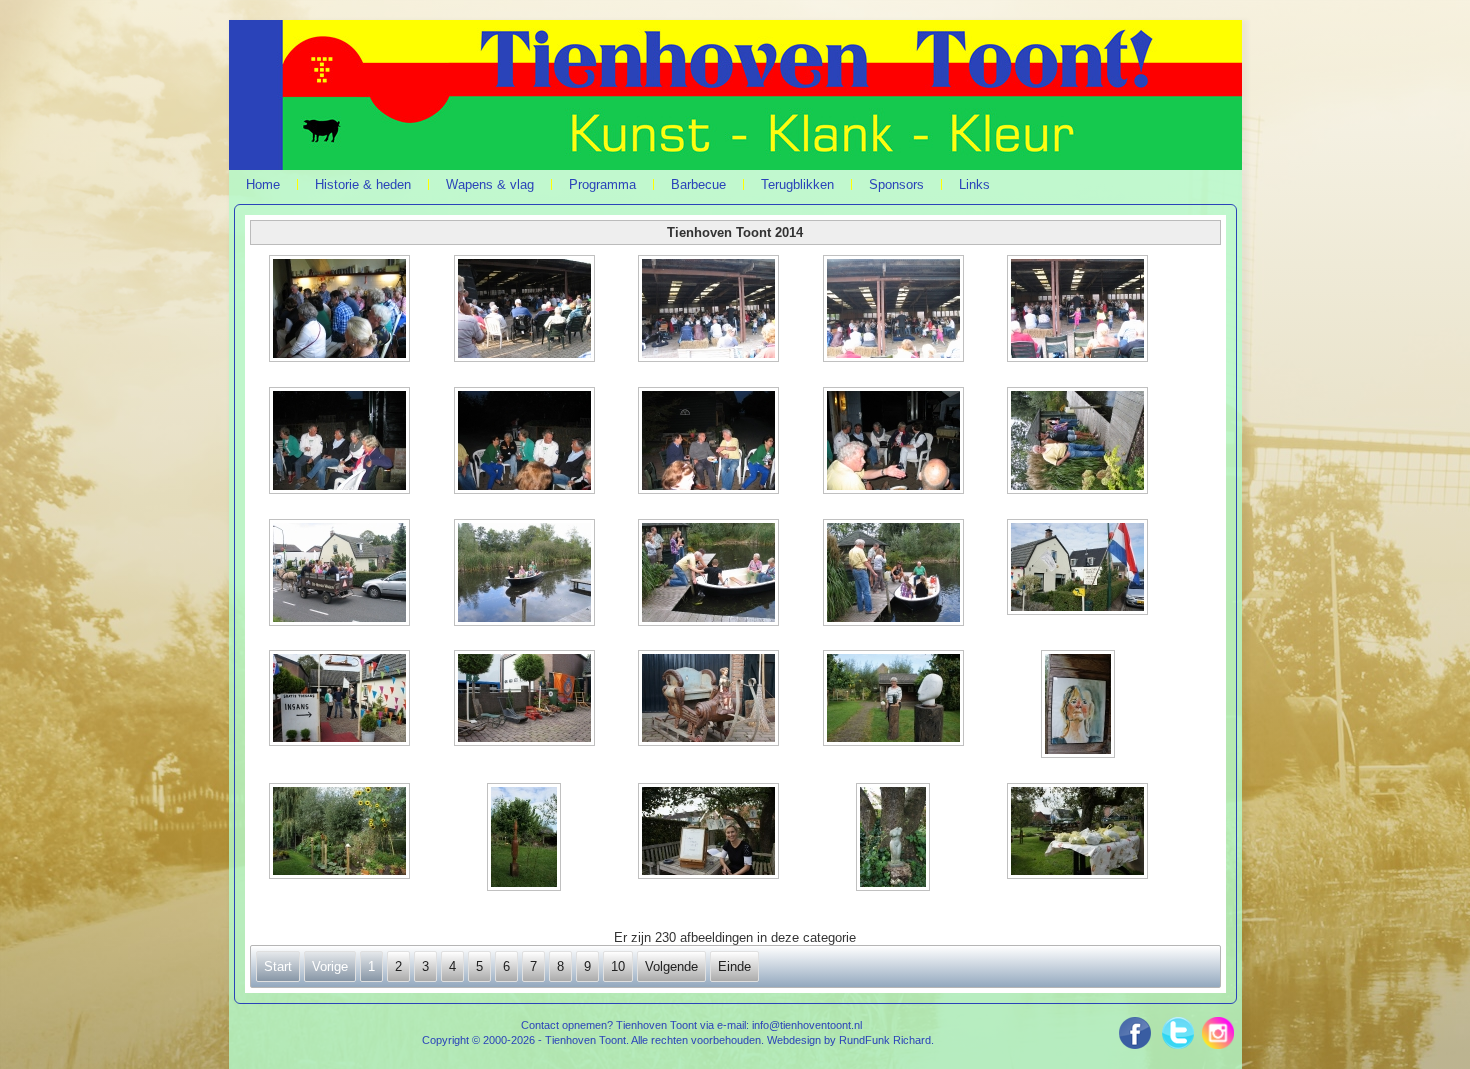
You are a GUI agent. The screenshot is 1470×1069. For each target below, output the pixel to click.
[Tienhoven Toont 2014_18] (710, 700)
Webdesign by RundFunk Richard (849, 1040)
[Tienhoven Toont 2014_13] (710, 574)
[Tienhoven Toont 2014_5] (1079, 310)
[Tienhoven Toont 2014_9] (895, 442)
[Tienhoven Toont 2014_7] (526, 442)
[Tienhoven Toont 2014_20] (1079, 706)
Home (263, 184)
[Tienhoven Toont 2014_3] (710, 310)
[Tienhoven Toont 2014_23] (710, 833)
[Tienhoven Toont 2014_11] (342, 574)
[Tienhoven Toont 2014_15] (1079, 569)
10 (618, 966)
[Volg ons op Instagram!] (1214, 1039)
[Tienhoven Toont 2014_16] (342, 700)
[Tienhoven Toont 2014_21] (342, 833)
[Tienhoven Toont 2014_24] (895, 839)
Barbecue (698, 184)
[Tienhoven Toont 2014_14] (895, 574)
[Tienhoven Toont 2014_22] (526, 839)
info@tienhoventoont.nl (807, 1025)
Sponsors (896, 184)
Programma (602, 184)
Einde (734, 966)
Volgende (671, 966)
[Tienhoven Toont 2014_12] (526, 574)
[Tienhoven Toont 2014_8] (710, 442)
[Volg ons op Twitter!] (1178, 1033)
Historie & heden (363, 184)
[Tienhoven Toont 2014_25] (1079, 833)
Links (974, 184)
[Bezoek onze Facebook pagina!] (1140, 1033)
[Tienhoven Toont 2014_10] (1079, 442)
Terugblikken (797, 184)
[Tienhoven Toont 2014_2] (526, 310)
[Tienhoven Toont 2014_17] (526, 700)
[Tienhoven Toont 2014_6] (342, 442)
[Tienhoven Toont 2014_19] (895, 700)
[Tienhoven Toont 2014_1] (342, 310)
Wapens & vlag (490, 184)
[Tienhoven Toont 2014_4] (895, 310)
